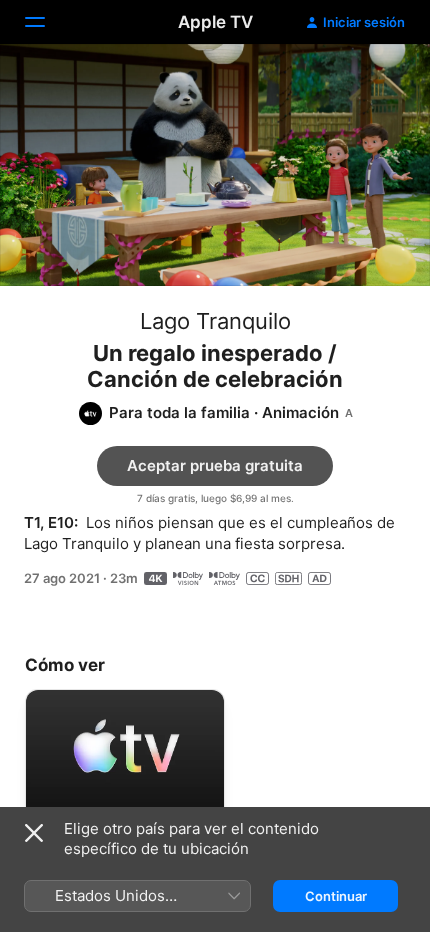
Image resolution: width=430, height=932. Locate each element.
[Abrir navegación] (47, 22)
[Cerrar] (34, 833)
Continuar (336, 896)
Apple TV (215, 22)
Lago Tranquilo (215, 321)
